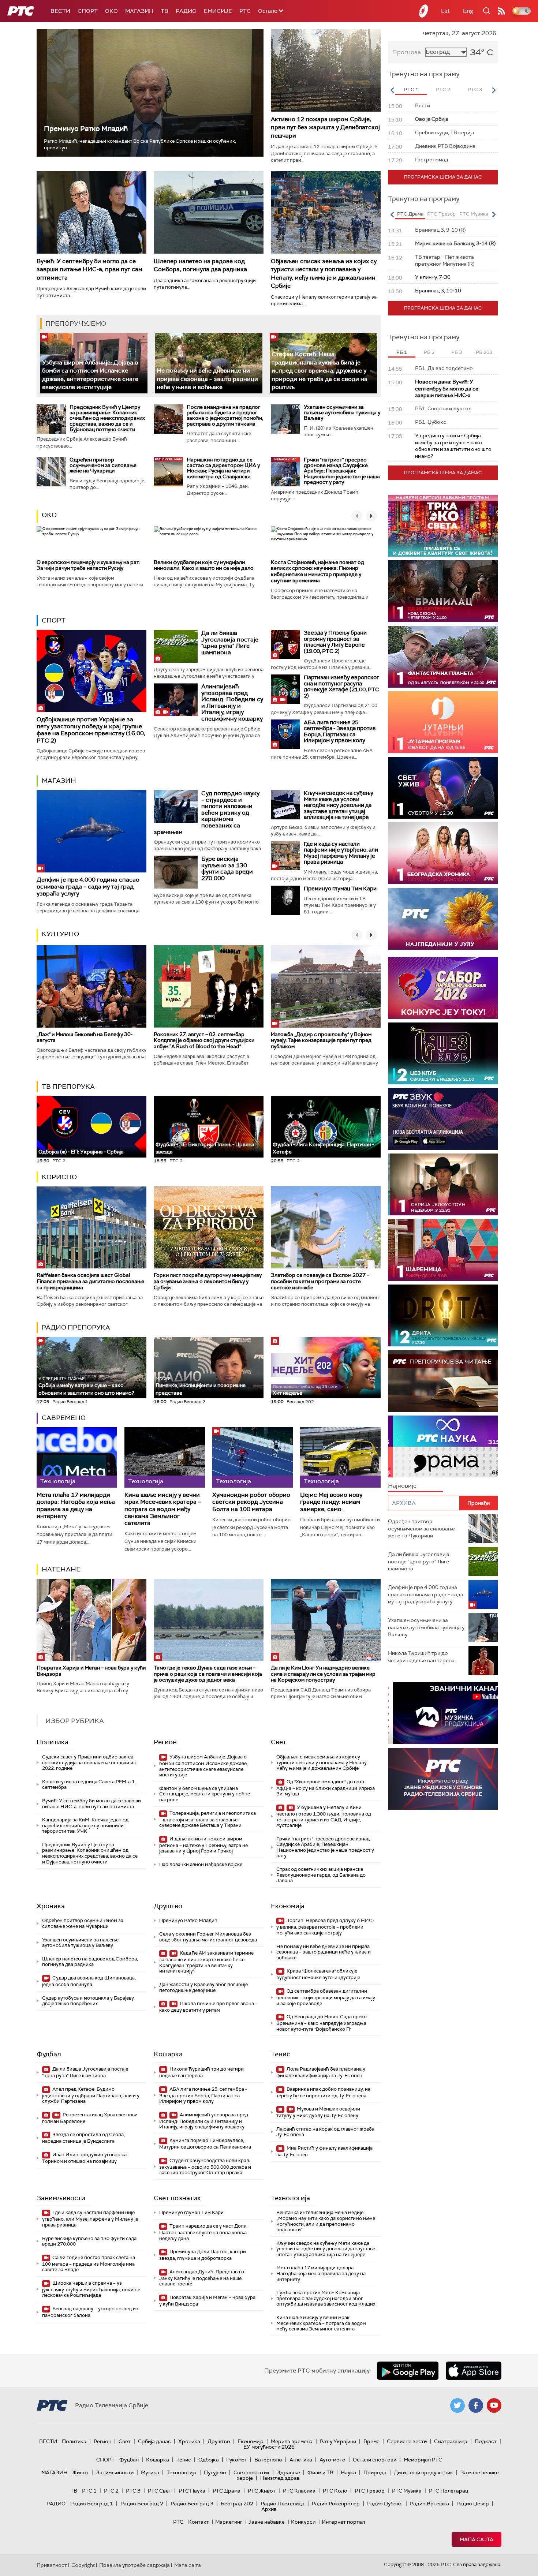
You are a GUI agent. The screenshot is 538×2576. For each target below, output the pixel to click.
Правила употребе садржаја (134, 2565)
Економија (288, 1906)
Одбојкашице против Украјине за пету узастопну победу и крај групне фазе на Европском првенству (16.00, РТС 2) (91, 730)
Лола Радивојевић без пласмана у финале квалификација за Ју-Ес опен (321, 2072)
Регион (165, 1742)
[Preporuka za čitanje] (443, 1381)
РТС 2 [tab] (443, 89)
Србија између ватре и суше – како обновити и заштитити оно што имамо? (86, 1386)
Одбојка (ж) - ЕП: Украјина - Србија (81, 1152)
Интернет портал (343, 2522)
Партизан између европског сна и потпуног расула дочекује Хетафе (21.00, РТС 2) (341, 687)
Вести (60, 11)
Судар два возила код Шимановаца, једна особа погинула (89, 1981)
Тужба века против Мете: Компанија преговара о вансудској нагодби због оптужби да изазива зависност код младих (326, 2298)
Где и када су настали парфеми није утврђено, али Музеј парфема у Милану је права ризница (341, 853)
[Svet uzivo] (443, 788)
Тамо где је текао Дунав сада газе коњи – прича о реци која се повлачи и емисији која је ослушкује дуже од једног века (208, 1674)
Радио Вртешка (429, 2504)
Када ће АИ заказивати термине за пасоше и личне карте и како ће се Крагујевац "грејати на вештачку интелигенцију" (206, 1962)
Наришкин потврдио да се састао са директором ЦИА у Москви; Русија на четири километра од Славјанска (223, 468)
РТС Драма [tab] (410, 214)
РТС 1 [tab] (411, 89)
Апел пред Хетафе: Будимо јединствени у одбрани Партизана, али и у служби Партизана (91, 2095)
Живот (80, 2472)
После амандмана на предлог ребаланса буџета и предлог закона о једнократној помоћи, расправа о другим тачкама (225, 415)
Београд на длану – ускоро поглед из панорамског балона (90, 2312)
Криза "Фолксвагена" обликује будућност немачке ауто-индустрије (318, 1974)
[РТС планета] (424, 11)
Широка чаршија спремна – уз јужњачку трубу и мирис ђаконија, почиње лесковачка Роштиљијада (91, 2289)
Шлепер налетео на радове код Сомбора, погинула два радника (200, 265)
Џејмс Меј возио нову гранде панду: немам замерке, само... (331, 1502)
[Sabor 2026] (443, 988)
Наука (348, 2472)
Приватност (52, 2565)
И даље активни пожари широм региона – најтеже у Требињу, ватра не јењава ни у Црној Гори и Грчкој (203, 1845)
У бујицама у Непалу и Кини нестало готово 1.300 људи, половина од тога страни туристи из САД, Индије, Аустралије (324, 1816)
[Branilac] (443, 591)
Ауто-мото (332, 2460)
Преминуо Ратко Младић (86, 129)
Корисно (59, 1177)
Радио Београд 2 (142, 2504)
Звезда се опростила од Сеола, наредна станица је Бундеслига (83, 2138)
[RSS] (501, 11)
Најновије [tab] (402, 1486)
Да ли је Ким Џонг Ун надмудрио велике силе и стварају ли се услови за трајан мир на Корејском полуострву (323, 1674)
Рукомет (237, 2460)
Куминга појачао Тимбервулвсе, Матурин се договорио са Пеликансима (205, 2144)
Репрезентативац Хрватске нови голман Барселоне (90, 2118)
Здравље (288, 2472)
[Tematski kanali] (443, 1446)
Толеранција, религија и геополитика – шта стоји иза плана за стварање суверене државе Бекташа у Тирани (208, 1819)
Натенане (61, 1569)
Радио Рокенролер (336, 2504)
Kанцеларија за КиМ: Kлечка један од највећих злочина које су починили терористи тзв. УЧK (85, 1825)
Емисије (218, 11)
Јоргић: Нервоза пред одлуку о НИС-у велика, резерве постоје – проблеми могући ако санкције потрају (325, 1927)
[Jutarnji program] (443, 722)
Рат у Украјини (338, 2441)
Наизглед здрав (280, 2478)
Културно (60, 934)
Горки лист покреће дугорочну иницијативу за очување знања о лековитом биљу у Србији (208, 1281)
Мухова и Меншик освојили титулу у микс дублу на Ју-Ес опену (318, 2112)
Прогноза (407, 52)
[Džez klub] (443, 1053)
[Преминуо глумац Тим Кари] (285, 900)
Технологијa (290, 2198)
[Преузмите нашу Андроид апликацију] (408, 2371)
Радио (186, 11)
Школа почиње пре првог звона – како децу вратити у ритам (208, 2007)
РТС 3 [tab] (475, 89)
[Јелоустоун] (443, 1184)
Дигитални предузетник (423, 2472)
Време (371, 2441)
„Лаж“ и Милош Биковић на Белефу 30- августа (85, 1037)
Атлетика (301, 2460)
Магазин (139, 11)
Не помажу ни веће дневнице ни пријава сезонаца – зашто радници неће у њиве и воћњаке (207, 379)
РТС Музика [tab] (474, 214)
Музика (150, 2472)
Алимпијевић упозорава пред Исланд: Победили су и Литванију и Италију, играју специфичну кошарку (232, 702)
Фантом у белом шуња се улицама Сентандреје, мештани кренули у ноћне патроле (205, 1794)
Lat (445, 11)
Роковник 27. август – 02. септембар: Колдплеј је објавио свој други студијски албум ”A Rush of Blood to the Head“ (204, 1040)
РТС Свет (160, 2491)
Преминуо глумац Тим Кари (340, 889)
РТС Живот (262, 2491)
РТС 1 (89, 2491)
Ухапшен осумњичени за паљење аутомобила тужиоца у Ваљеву (342, 413)
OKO (111, 11)
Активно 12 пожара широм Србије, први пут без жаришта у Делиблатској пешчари (325, 127)
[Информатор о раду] (443, 1779)
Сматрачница (451, 2441)
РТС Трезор (370, 2491)
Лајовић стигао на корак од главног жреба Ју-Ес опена (325, 2132)
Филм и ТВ (320, 2472)
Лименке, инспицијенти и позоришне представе (201, 1386)
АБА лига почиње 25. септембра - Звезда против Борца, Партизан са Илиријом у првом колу (340, 732)
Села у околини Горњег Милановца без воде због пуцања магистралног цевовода (208, 1937)
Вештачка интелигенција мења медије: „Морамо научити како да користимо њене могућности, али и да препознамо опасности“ (326, 2221)
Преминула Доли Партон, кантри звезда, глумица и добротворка (203, 2255)
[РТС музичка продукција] (443, 1713)
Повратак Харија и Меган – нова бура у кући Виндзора (91, 1671)
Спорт (88, 11)
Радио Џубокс (385, 2504)
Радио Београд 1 (92, 2504)
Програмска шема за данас (443, 177)
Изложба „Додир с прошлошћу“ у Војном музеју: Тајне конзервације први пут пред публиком (321, 1040)
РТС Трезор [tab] (441, 214)
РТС (245, 11)
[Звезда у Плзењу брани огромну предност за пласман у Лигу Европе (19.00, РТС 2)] (285, 644)
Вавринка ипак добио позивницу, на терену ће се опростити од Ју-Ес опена (323, 2092)
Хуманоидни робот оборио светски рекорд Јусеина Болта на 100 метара (251, 1502)
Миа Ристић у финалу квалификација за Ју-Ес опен (324, 2151)
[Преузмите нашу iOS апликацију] (474, 2371)
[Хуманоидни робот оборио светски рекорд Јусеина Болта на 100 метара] (253, 1457)
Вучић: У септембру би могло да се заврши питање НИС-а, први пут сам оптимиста (89, 269)
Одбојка (209, 2460)
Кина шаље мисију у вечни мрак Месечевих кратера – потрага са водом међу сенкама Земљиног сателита (163, 1509)
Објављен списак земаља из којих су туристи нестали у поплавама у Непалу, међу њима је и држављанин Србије (324, 273)
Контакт (199, 2522)
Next (494, 90)
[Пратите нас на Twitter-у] (457, 2405)
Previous (392, 90)
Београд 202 (237, 2504)
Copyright (83, 2565)
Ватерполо (268, 2460)
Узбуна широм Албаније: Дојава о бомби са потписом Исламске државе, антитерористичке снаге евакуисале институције (203, 1766)
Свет (279, 1742)
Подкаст (486, 2441)
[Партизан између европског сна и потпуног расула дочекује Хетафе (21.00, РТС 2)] (285, 689)
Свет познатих (177, 2198)
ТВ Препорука (68, 1087)
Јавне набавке (267, 2522)
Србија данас (154, 2441)
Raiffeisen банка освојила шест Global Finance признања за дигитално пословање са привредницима (90, 1281)
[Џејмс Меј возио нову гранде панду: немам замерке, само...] (340, 1457)
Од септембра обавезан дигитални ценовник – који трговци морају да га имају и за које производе (326, 1997)
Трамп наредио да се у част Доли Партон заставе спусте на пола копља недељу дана (203, 2232)
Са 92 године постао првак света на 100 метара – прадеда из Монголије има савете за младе (89, 2264)
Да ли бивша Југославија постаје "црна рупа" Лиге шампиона (230, 643)
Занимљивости (61, 2198)
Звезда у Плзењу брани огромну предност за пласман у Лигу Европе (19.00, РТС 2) (335, 642)
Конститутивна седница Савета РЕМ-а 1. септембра (89, 1785)
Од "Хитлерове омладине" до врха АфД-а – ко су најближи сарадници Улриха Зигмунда (326, 1788)
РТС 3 (133, 2491)
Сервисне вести (407, 2441)
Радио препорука (76, 1327)
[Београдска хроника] (443, 853)
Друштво (168, 1906)
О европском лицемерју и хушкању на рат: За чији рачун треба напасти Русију (88, 565)
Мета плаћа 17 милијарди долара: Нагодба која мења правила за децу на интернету (76, 1505)
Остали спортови (375, 2460)
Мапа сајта (477, 2539)
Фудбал (49, 2054)
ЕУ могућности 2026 (269, 2447)
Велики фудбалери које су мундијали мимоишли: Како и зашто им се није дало (204, 565)
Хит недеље (287, 1393)
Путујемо (215, 2472)
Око (49, 515)
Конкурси (303, 2522)
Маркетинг (229, 2522)
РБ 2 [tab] (429, 352)
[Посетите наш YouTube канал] (494, 2405)
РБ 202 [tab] (484, 352)
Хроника (51, 1906)
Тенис (281, 2054)
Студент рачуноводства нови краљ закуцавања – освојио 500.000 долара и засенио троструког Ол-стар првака (205, 2167)
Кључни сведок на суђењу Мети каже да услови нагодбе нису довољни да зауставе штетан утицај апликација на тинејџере (339, 805)
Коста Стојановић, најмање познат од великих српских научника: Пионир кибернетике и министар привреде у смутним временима (317, 571)
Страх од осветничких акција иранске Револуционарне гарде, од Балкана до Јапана (321, 1875)
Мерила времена (292, 2441)
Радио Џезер (473, 2504)
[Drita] (443, 1315)
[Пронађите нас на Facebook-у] (476, 2405)
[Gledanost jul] (443, 919)
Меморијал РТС (423, 2460)
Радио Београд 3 (192, 2504)
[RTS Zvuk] (443, 1119)
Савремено (64, 1418)
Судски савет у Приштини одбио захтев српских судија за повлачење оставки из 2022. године (89, 1762)
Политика (53, 1742)
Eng (468, 11)
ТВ (165, 11)
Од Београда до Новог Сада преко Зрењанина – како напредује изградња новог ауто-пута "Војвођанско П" (322, 2023)
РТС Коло (335, 2491)
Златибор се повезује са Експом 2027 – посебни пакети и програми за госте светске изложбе (320, 1281)
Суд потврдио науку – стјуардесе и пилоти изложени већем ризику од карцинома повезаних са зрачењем (207, 813)
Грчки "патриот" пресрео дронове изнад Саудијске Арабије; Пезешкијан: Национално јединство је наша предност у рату (342, 471)
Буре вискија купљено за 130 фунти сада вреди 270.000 (227, 868)
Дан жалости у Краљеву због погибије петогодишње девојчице (203, 1987)
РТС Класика (299, 2491)
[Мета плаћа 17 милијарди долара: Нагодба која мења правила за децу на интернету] (77, 1457)
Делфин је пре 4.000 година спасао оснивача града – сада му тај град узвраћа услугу (88, 887)
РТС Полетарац (449, 2491)
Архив (269, 2509)
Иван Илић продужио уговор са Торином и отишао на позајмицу (84, 2158)
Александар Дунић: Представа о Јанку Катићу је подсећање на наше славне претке (202, 2278)
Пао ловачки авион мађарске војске (201, 1864)
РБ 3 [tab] (457, 352)
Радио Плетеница (283, 2504)
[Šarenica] (443, 1250)
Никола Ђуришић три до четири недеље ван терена (201, 2072)
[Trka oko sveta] (443, 526)
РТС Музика (407, 2491)
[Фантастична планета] (443, 657)
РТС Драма (227, 2491)
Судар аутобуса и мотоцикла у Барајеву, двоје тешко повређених (88, 2001)
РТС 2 (111, 2491)
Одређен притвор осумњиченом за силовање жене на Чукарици (103, 465)
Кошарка (168, 2054)
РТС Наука (192, 2491)
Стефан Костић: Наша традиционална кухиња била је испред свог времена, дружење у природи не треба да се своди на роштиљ (320, 371)
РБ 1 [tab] (402, 352)
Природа (375, 2472)
